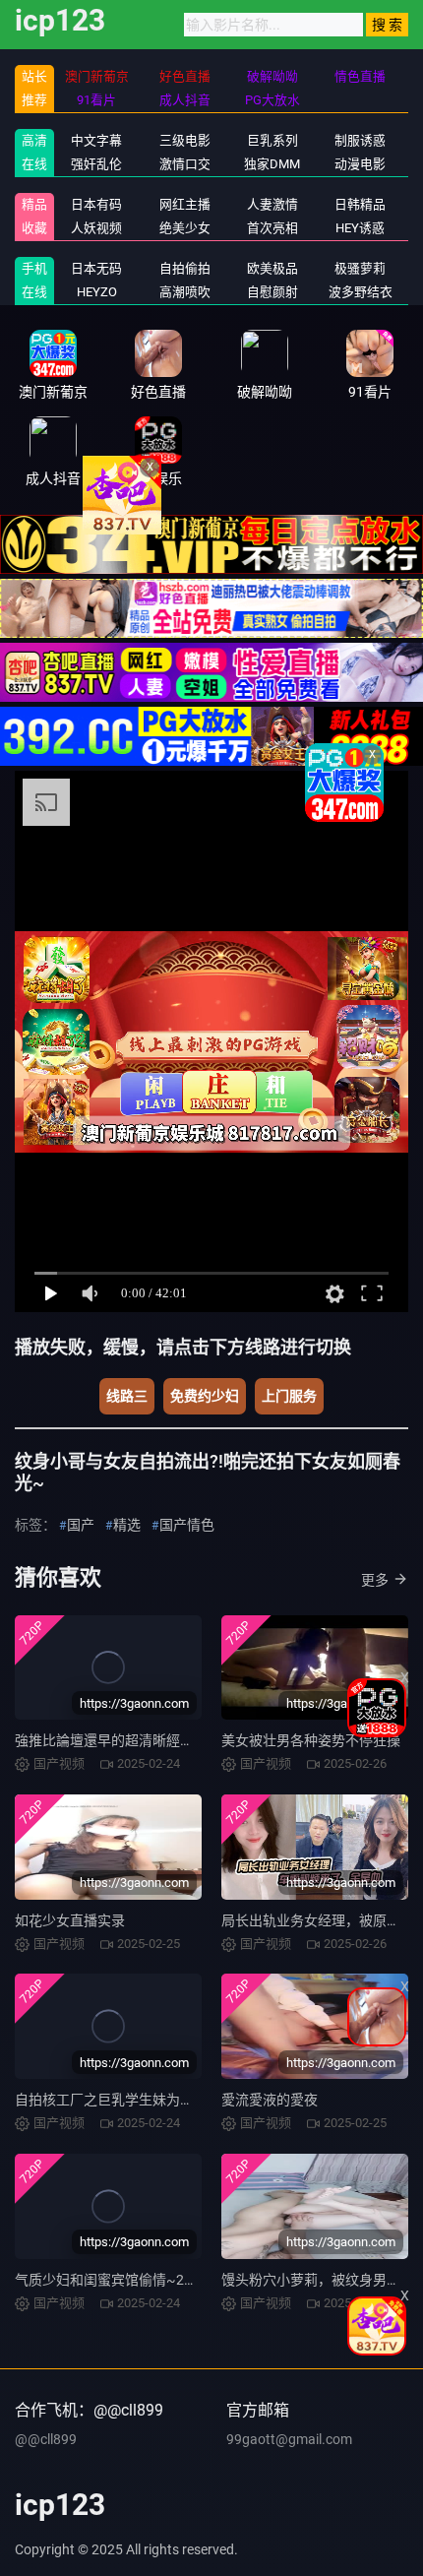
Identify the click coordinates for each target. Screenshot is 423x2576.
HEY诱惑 (360, 228)
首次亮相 (272, 228)
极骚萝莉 (360, 268)
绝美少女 (185, 228)
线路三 (127, 1396)
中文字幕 (96, 140)
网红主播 (185, 204)
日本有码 (96, 204)
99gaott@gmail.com (289, 2439)
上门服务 (289, 1396)
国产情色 (187, 1525)
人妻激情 (272, 204)
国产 (81, 1525)
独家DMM (272, 164)
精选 (127, 1525)
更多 (375, 1580)
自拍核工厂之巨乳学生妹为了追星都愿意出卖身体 (166, 2100)
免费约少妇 (205, 1396)
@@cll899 (46, 2439)
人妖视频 (96, 228)
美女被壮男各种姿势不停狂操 (311, 1740)
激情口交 (185, 164)
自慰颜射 (272, 292)
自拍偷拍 (185, 268)
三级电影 (185, 140)
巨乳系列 (272, 140)
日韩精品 (360, 204)
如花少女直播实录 (70, 1920)
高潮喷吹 (185, 292)
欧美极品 (272, 268)
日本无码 (96, 268)
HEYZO (97, 292)
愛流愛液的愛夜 (270, 2100)
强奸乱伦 (96, 164)
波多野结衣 (361, 292)
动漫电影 (360, 164)
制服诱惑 (360, 140)
